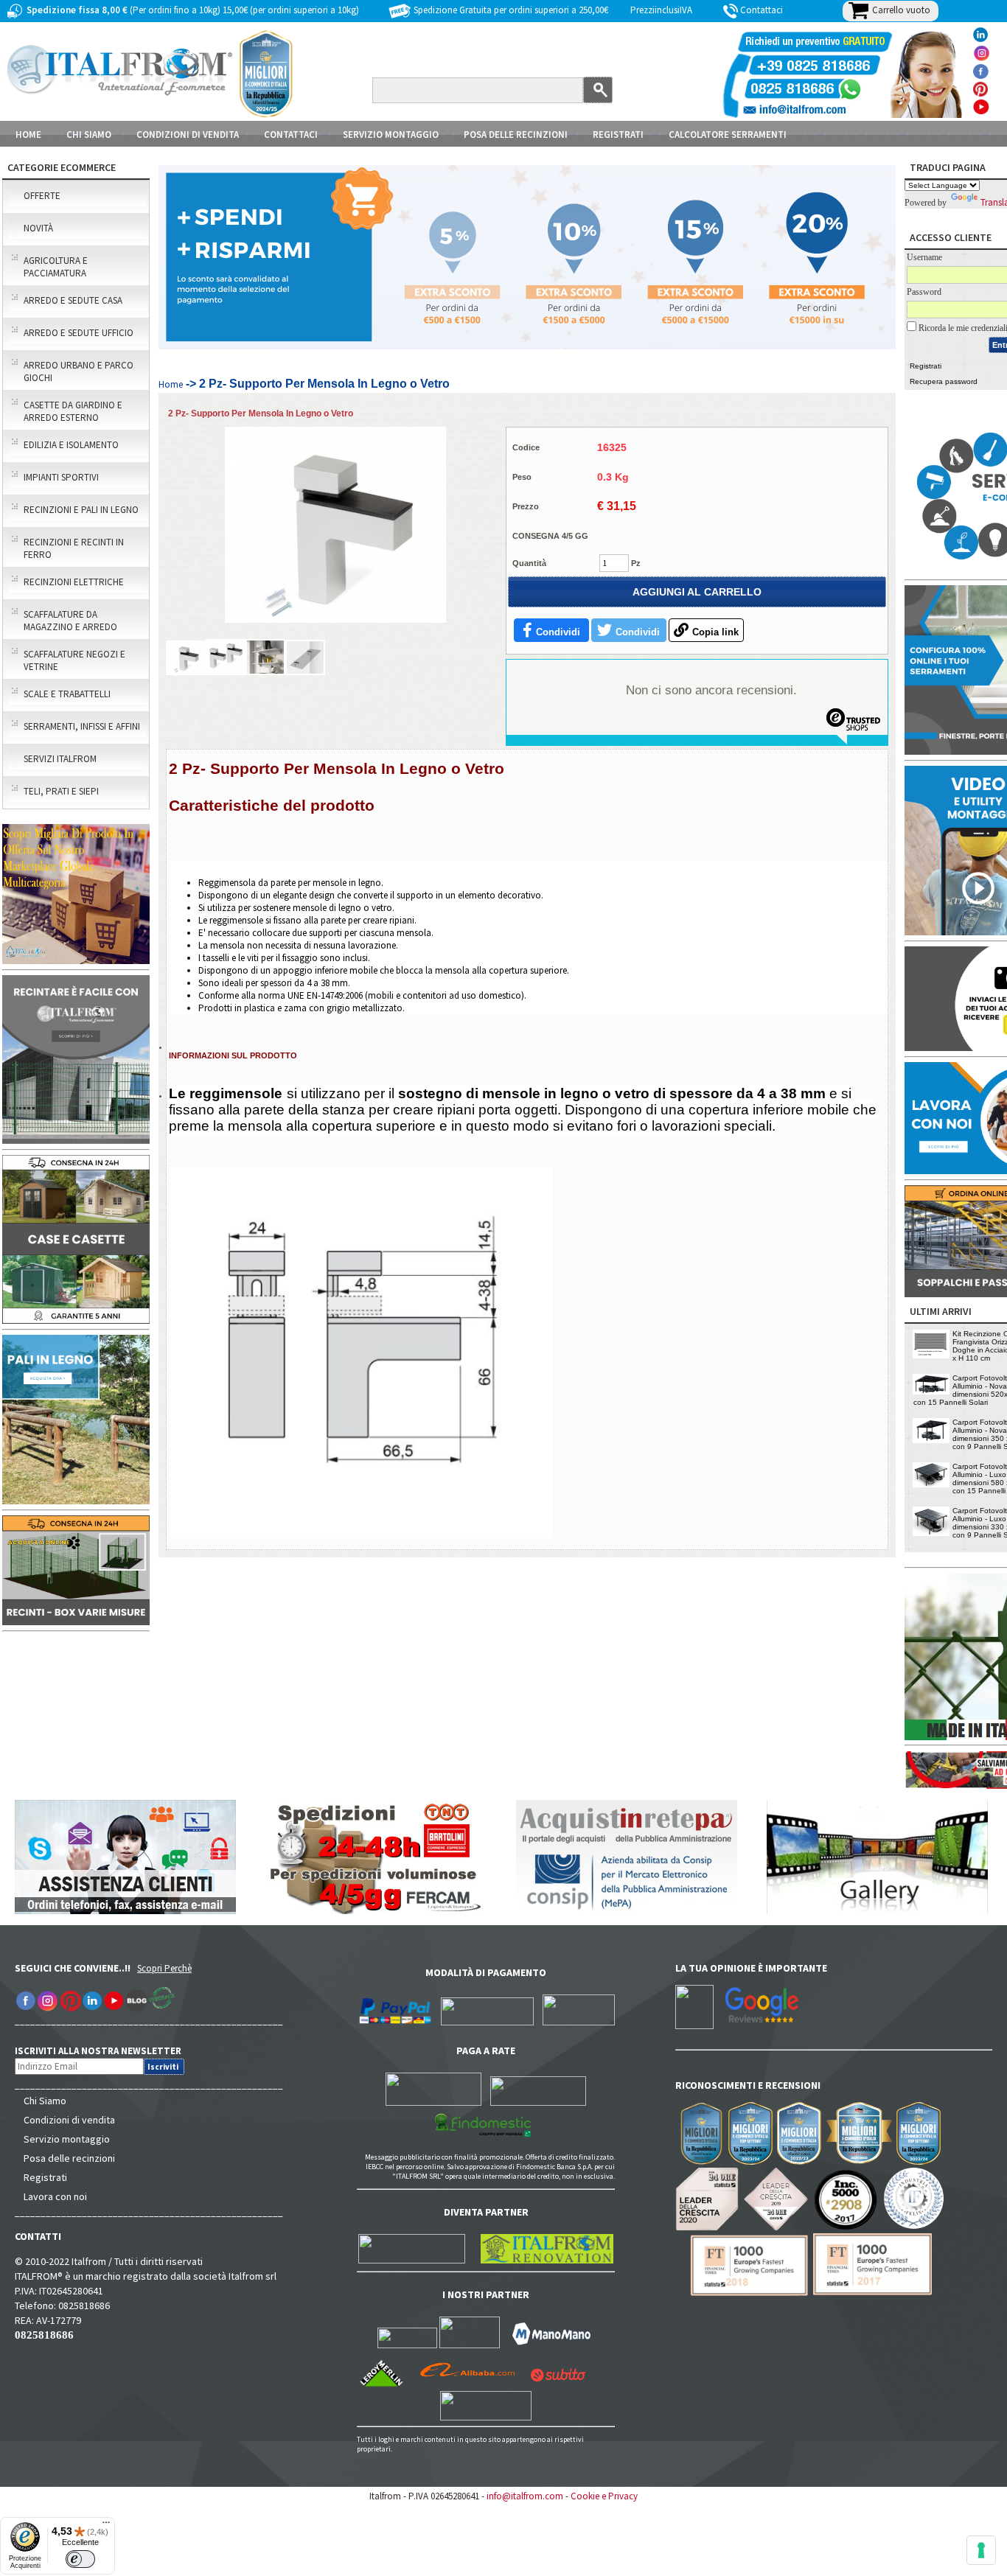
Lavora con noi (55, 2196)
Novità (38, 228)
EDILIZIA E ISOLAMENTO (71, 445)
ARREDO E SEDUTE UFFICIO (79, 333)
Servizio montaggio (67, 2139)
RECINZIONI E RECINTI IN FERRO (74, 548)
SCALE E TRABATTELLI (67, 694)
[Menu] (106, 2526)
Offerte (42, 196)
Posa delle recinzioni (69, 2158)
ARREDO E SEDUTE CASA (73, 300)
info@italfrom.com (525, 2496)
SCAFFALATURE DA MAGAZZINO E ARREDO (70, 621)
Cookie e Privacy (604, 2496)
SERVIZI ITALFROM (60, 759)
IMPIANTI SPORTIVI (61, 477)
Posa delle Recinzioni (516, 135)
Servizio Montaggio (391, 135)
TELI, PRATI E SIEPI (61, 791)
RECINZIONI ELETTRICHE (74, 582)
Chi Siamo (45, 2101)
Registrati (618, 135)
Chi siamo (89, 135)
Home (28, 135)
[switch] (80, 2559)
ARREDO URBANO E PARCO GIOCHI (79, 371)
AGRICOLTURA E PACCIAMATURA (56, 267)
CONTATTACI (291, 135)
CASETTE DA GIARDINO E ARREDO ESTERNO (73, 411)
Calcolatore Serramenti (728, 135)
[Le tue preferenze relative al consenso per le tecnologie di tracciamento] (981, 2550)
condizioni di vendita (188, 135)
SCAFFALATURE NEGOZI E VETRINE (74, 660)
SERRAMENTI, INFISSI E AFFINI (82, 726)
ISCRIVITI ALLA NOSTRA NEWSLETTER (106, 2051)
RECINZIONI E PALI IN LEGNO (81, 510)
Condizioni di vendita (69, 2120)
